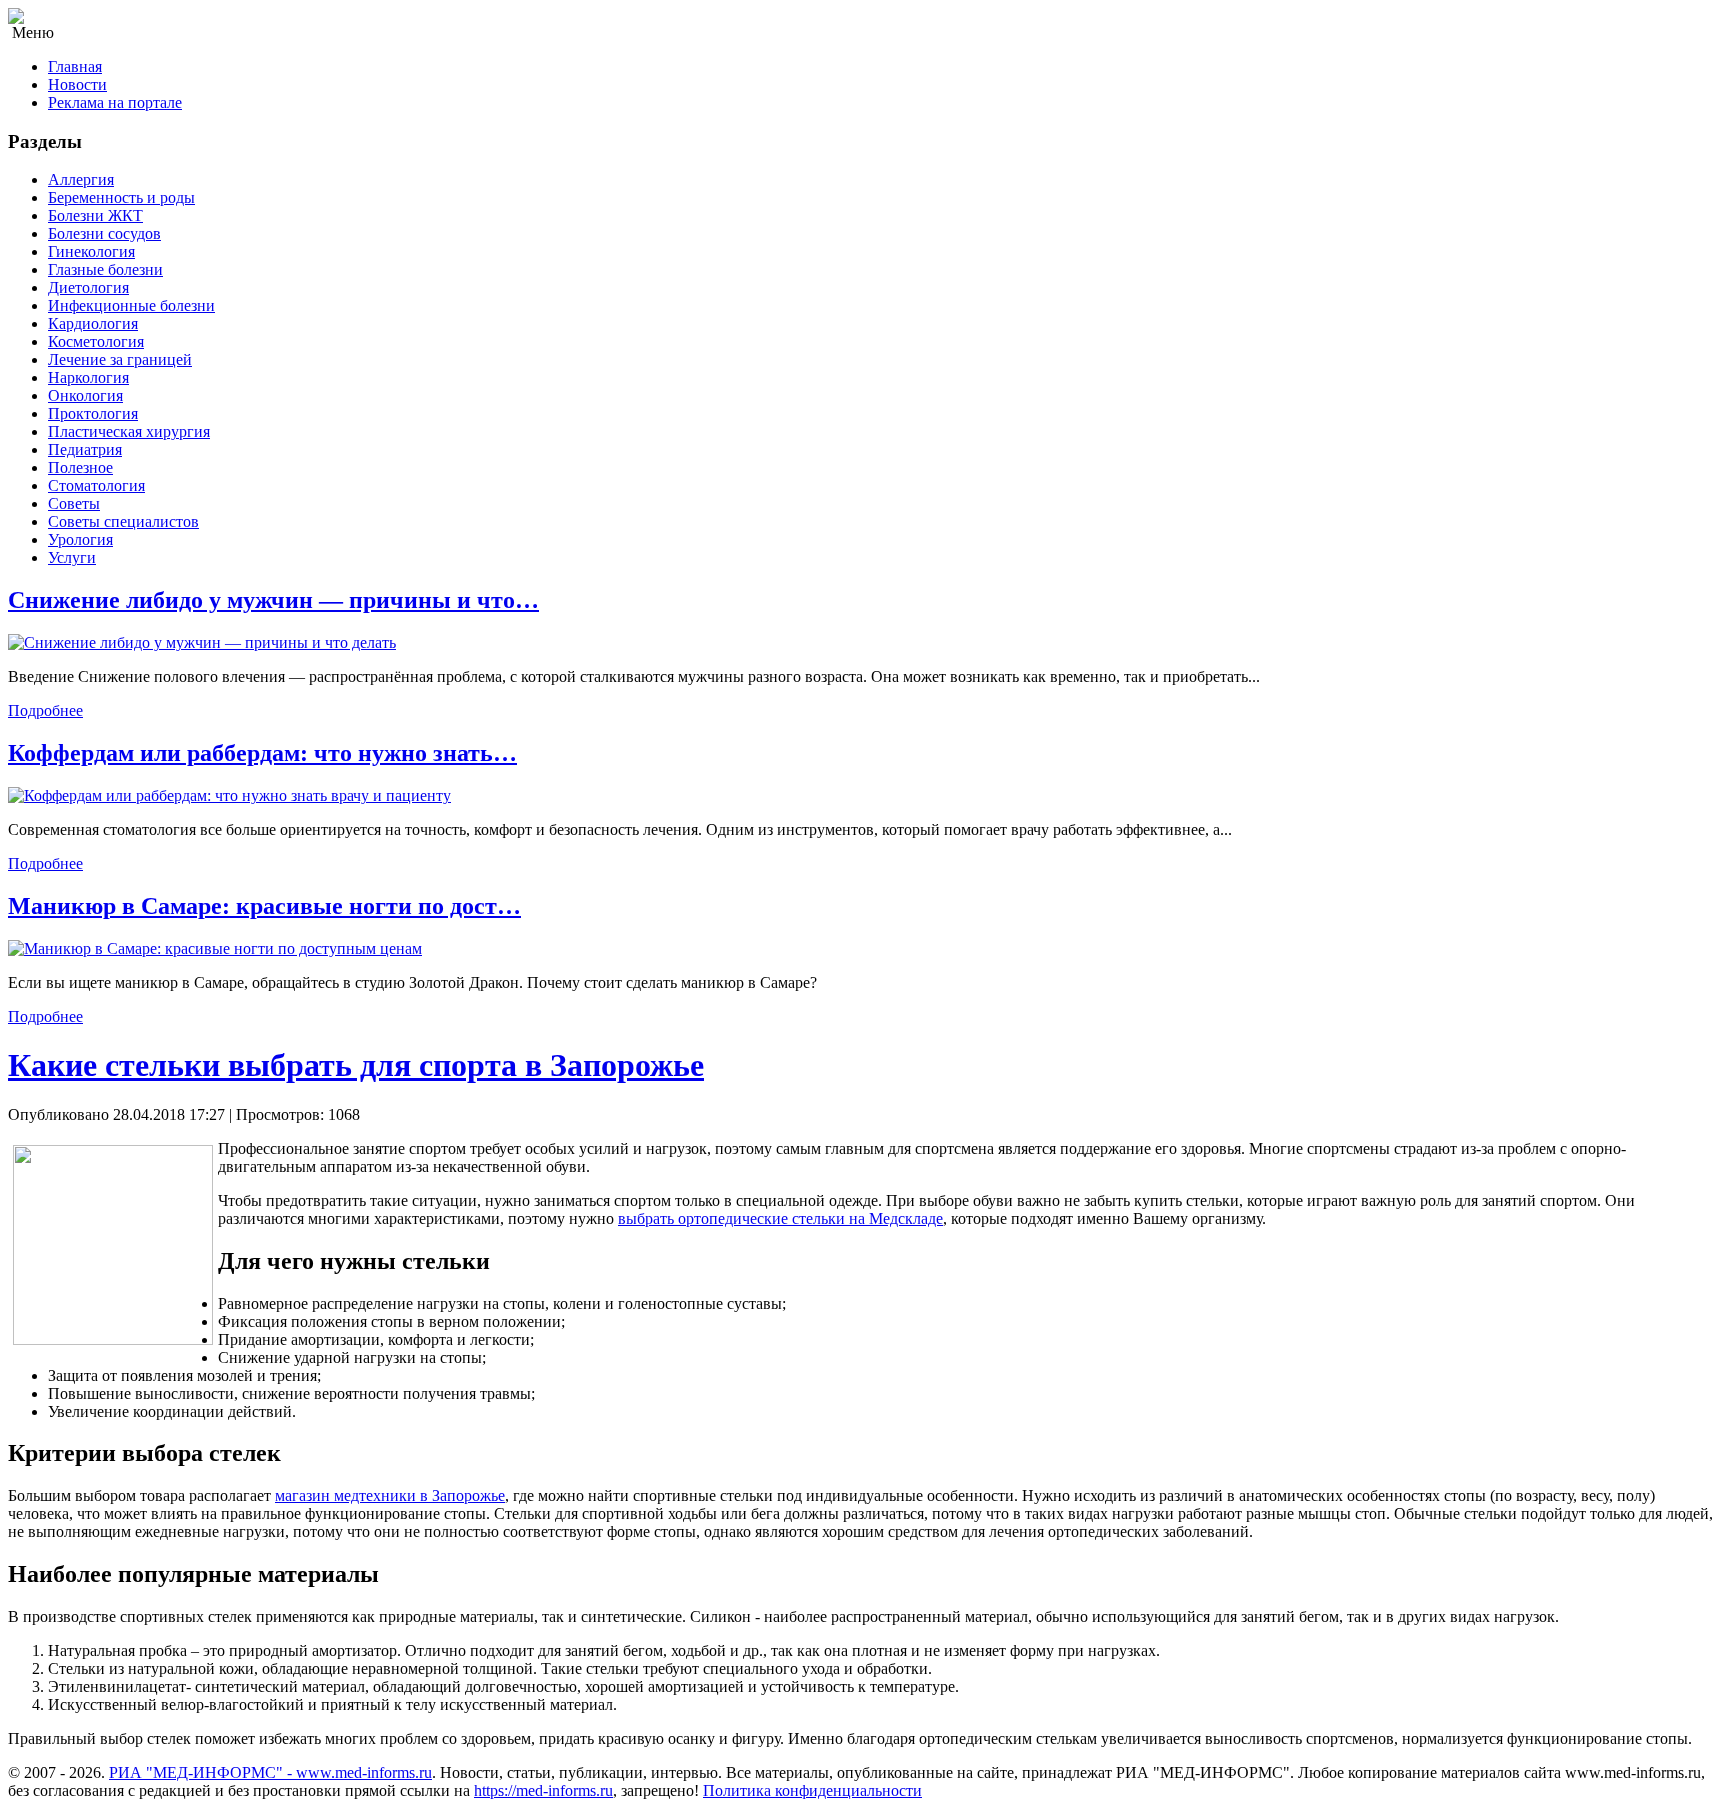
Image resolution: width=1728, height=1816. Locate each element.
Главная (75, 66)
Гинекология (91, 251)
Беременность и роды (121, 197)
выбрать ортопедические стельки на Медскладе (780, 1218)
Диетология (88, 287)
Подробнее (45, 710)
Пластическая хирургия (129, 431)
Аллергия (81, 179)
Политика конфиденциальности (812, 1790)
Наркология (88, 377)
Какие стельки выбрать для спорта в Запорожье (356, 1065)
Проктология (93, 413)
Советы (74, 503)
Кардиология (93, 323)
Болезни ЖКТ (95, 215)
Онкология (85, 395)
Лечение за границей (120, 359)
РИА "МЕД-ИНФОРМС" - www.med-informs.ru (270, 1772)
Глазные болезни (105, 269)
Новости (77, 84)
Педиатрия (85, 449)
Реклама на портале (115, 102)
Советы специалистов (123, 521)
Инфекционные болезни (131, 305)
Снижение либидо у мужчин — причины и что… (273, 600)
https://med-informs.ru (543, 1790)
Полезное (80, 467)
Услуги (72, 557)
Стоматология (96, 485)
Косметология (96, 341)
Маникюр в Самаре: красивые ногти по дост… (264, 906)
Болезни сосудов (104, 233)
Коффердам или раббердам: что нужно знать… (262, 753)
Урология (80, 539)
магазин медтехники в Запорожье (390, 1495)
